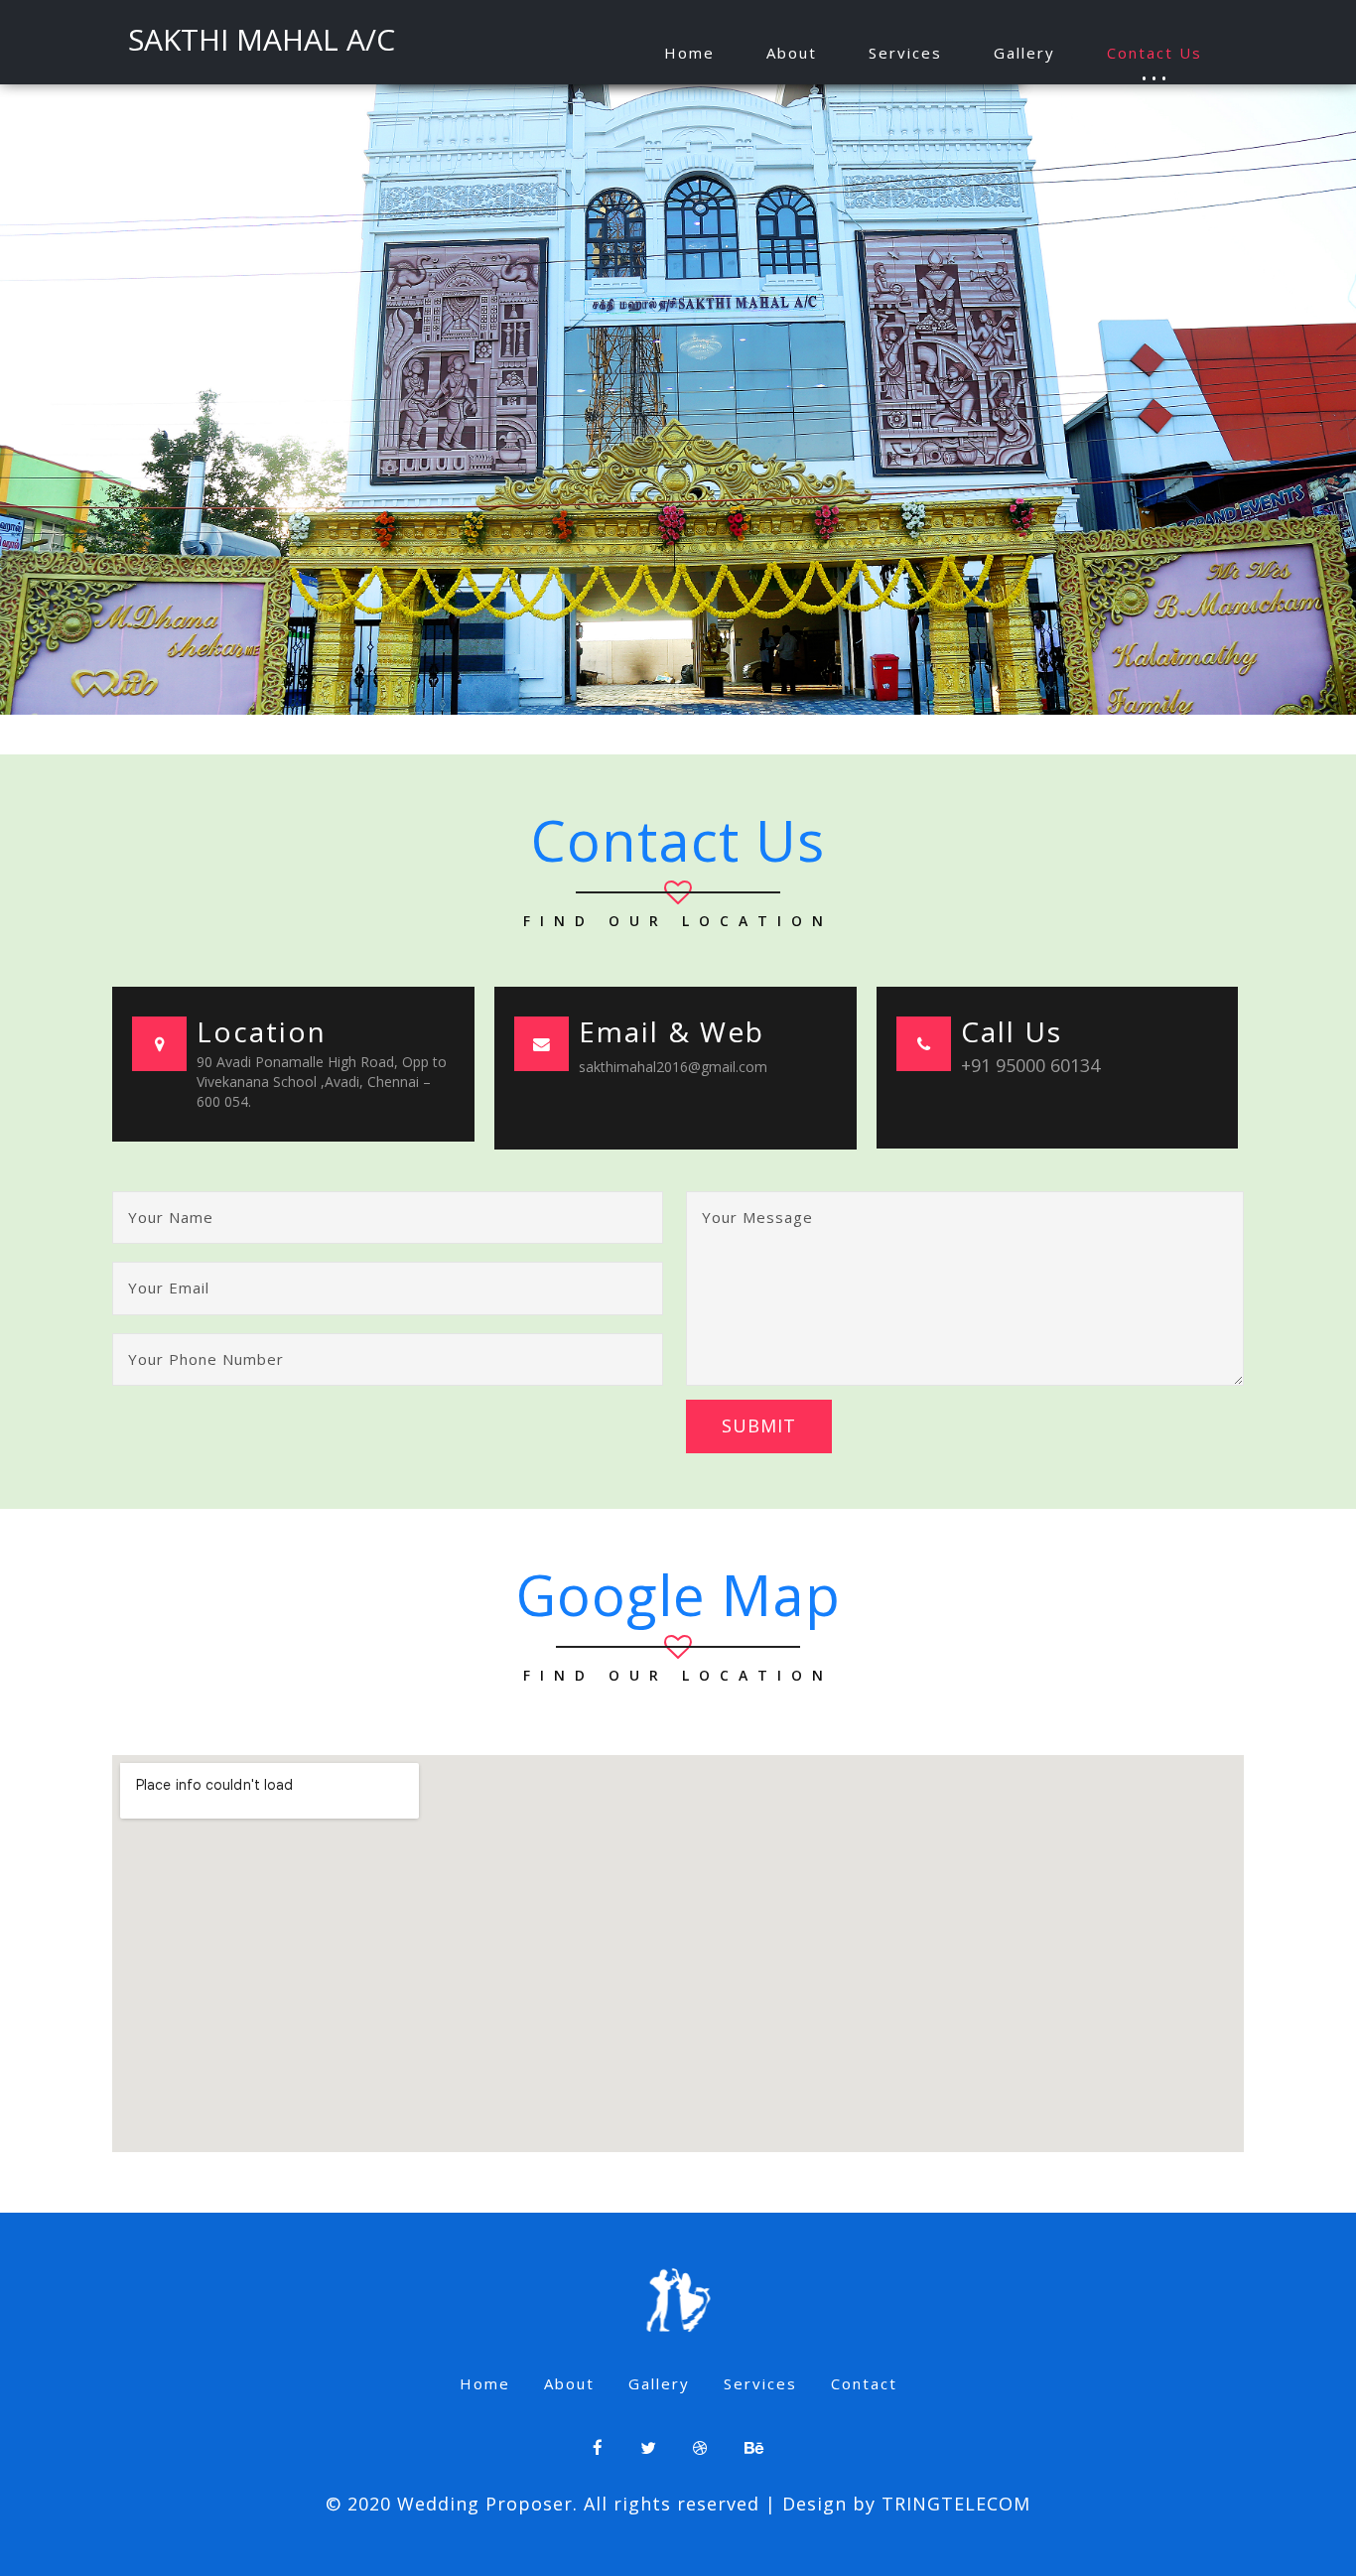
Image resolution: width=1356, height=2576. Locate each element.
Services (905, 53)
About (792, 53)
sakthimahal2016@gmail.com (673, 1067)
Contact (864, 2383)
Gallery (1024, 53)
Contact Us (1154, 53)
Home (689, 53)
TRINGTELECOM (956, 2504)
